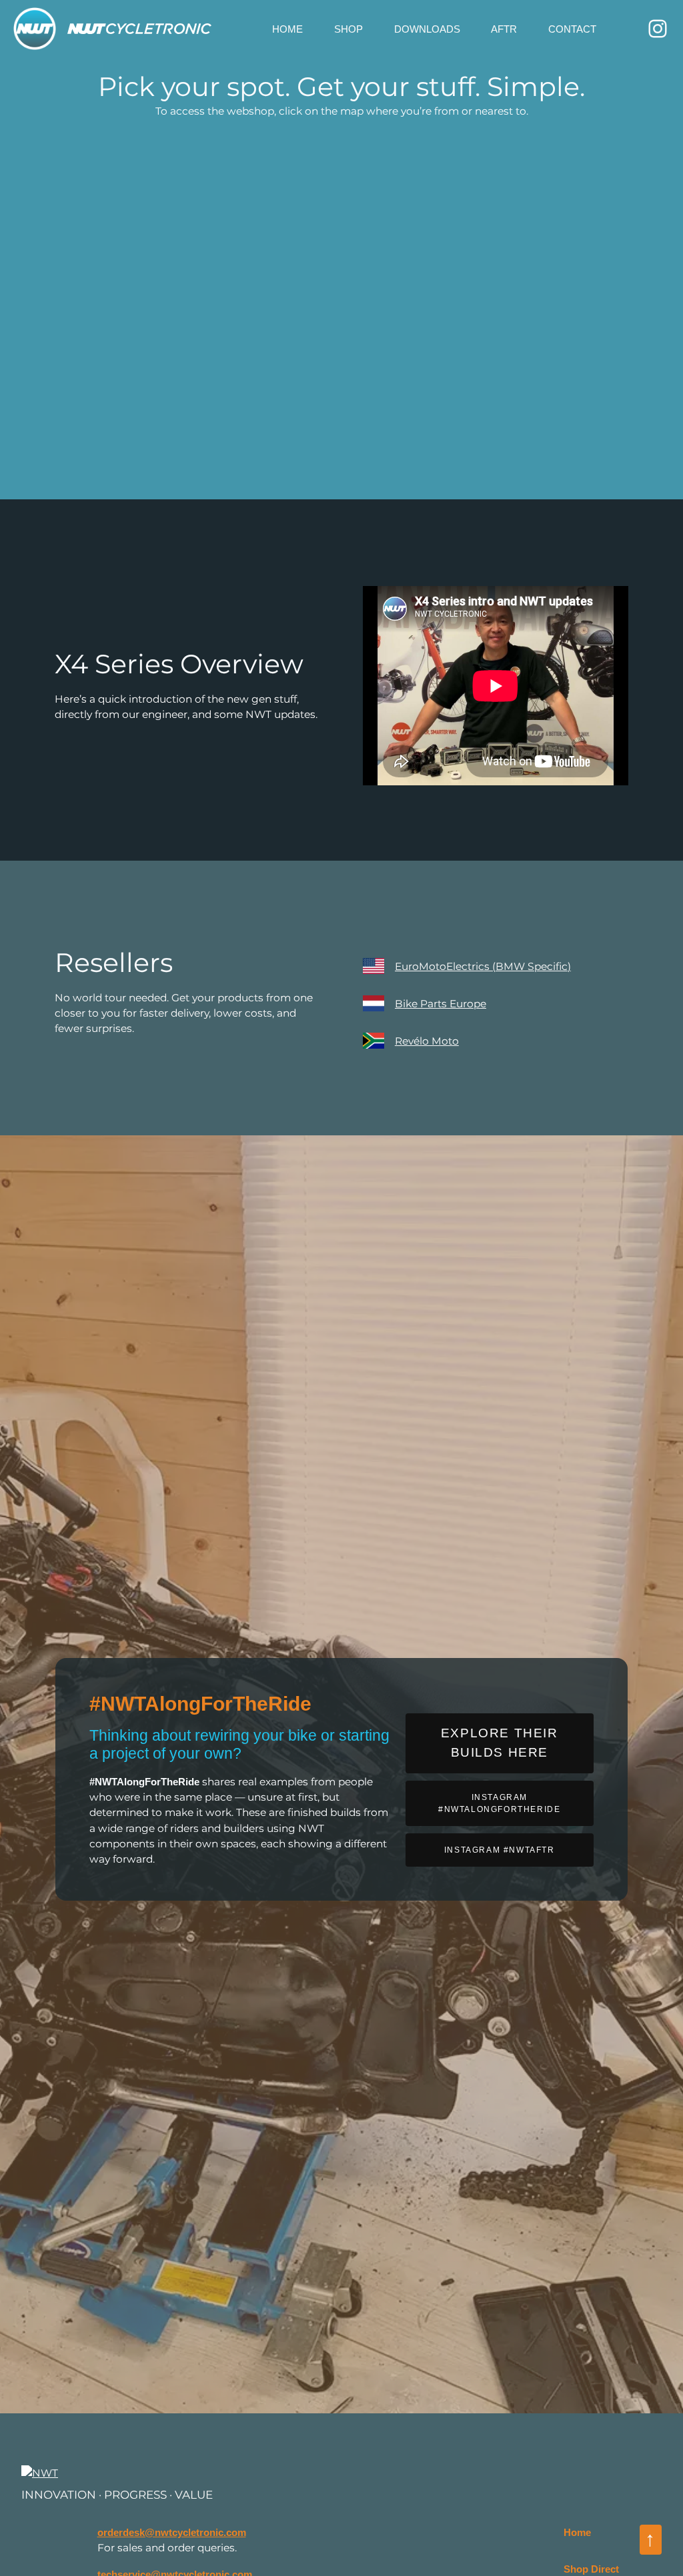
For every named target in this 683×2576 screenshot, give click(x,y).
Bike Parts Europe (441, 1004)
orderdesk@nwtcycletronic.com (172, 2532)
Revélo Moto (427, 1041)
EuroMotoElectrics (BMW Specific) (483, 966)
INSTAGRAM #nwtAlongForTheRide (499, 1803)
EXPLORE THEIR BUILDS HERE (500, 1743)
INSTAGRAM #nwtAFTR (500, 1850)
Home (287, 29)
